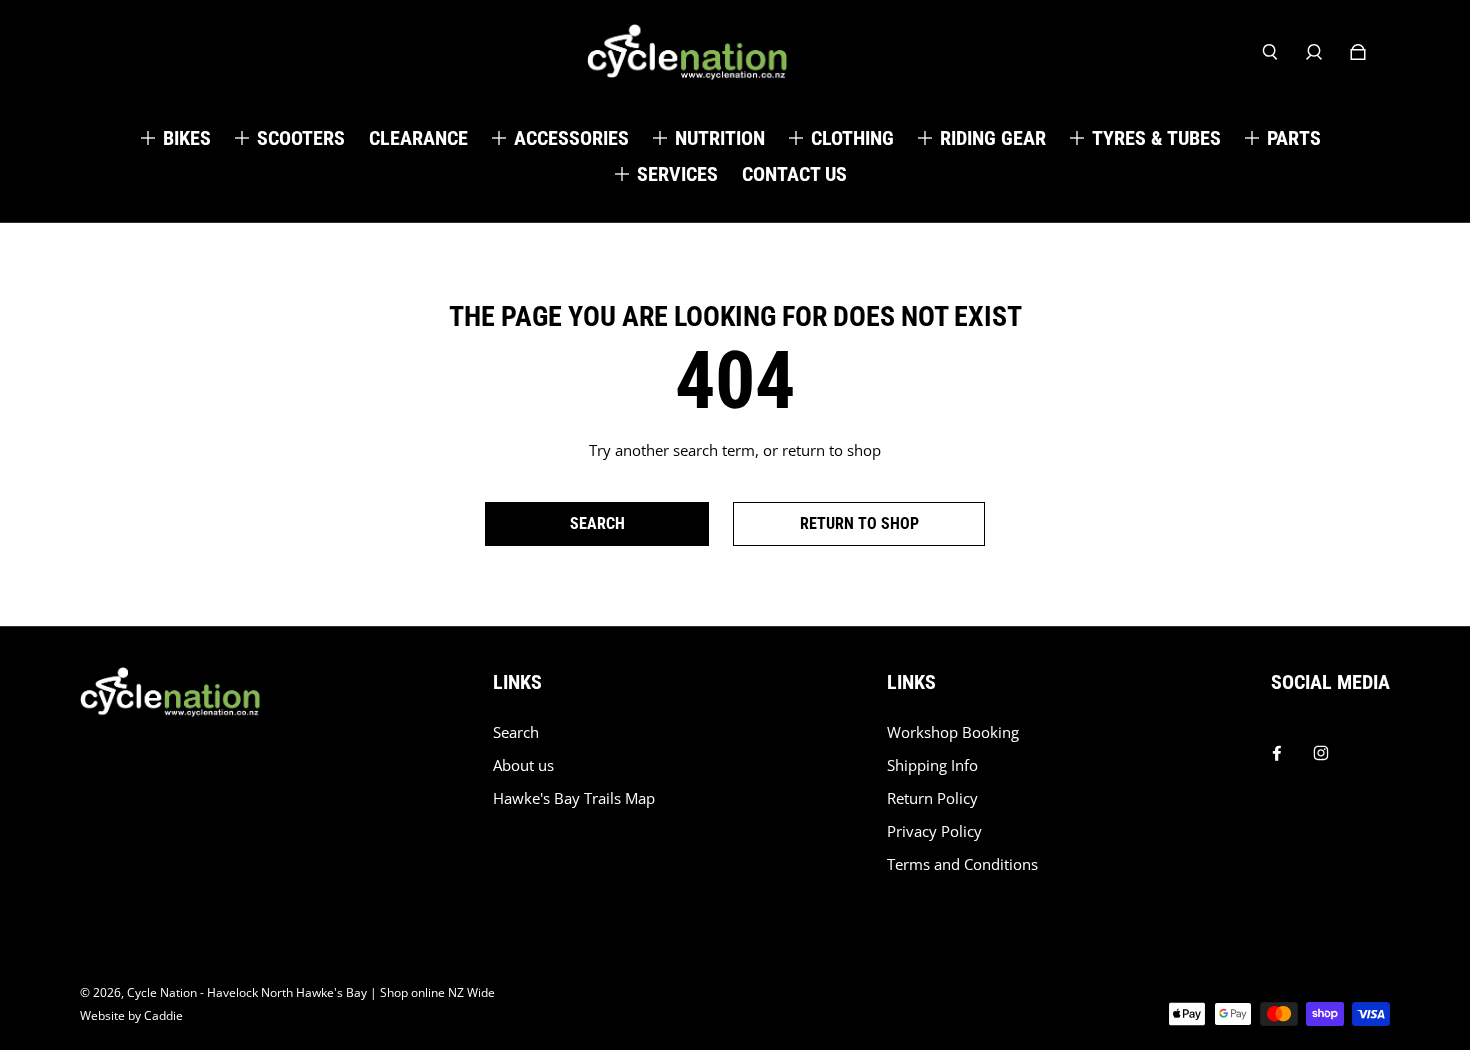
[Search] (1270, 52)
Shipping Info (932, 765)
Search (516, 732)
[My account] (1314, 52)
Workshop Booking (953, 732)
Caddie (163, 1015)
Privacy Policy (934, 831)
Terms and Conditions (962, 864)
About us (523, 765)
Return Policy (932, 798)
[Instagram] (1321, 748)
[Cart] (1358, 52)
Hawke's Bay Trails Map (574, 798)
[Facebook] (1277, 748)
